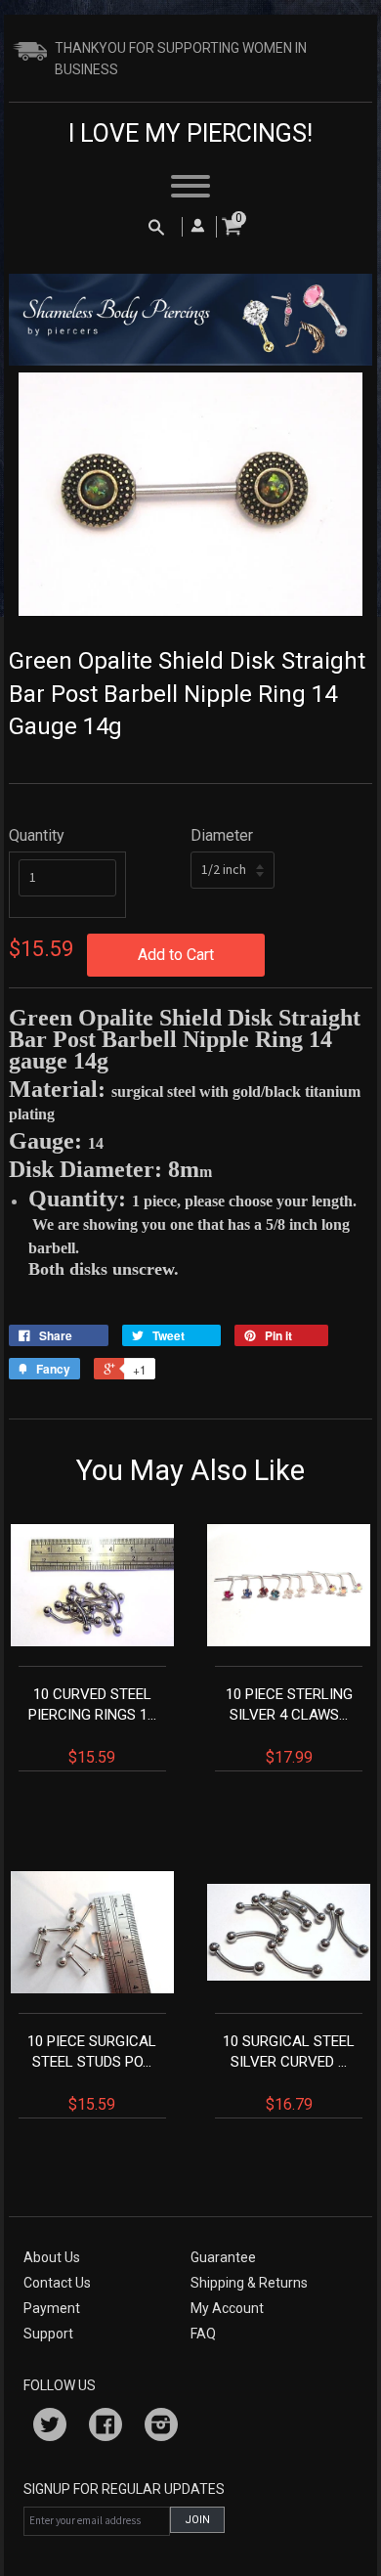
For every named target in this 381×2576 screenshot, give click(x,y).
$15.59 (92, 1726)
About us (52, 2257)
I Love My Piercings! (190, 133)
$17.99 (289, 1726)
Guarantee (223, 2257)
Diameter (222, 835)
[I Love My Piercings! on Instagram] (161, 2427)
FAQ (203, 2334)
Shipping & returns (249, 2283)
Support (48, 2334)
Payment (52, 2308)
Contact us (57, 2283)
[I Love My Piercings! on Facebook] (106, 2427)
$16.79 (289, 2073)
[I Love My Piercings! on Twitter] (50, 2427)
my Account (227, 2308)
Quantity (37, 835)
